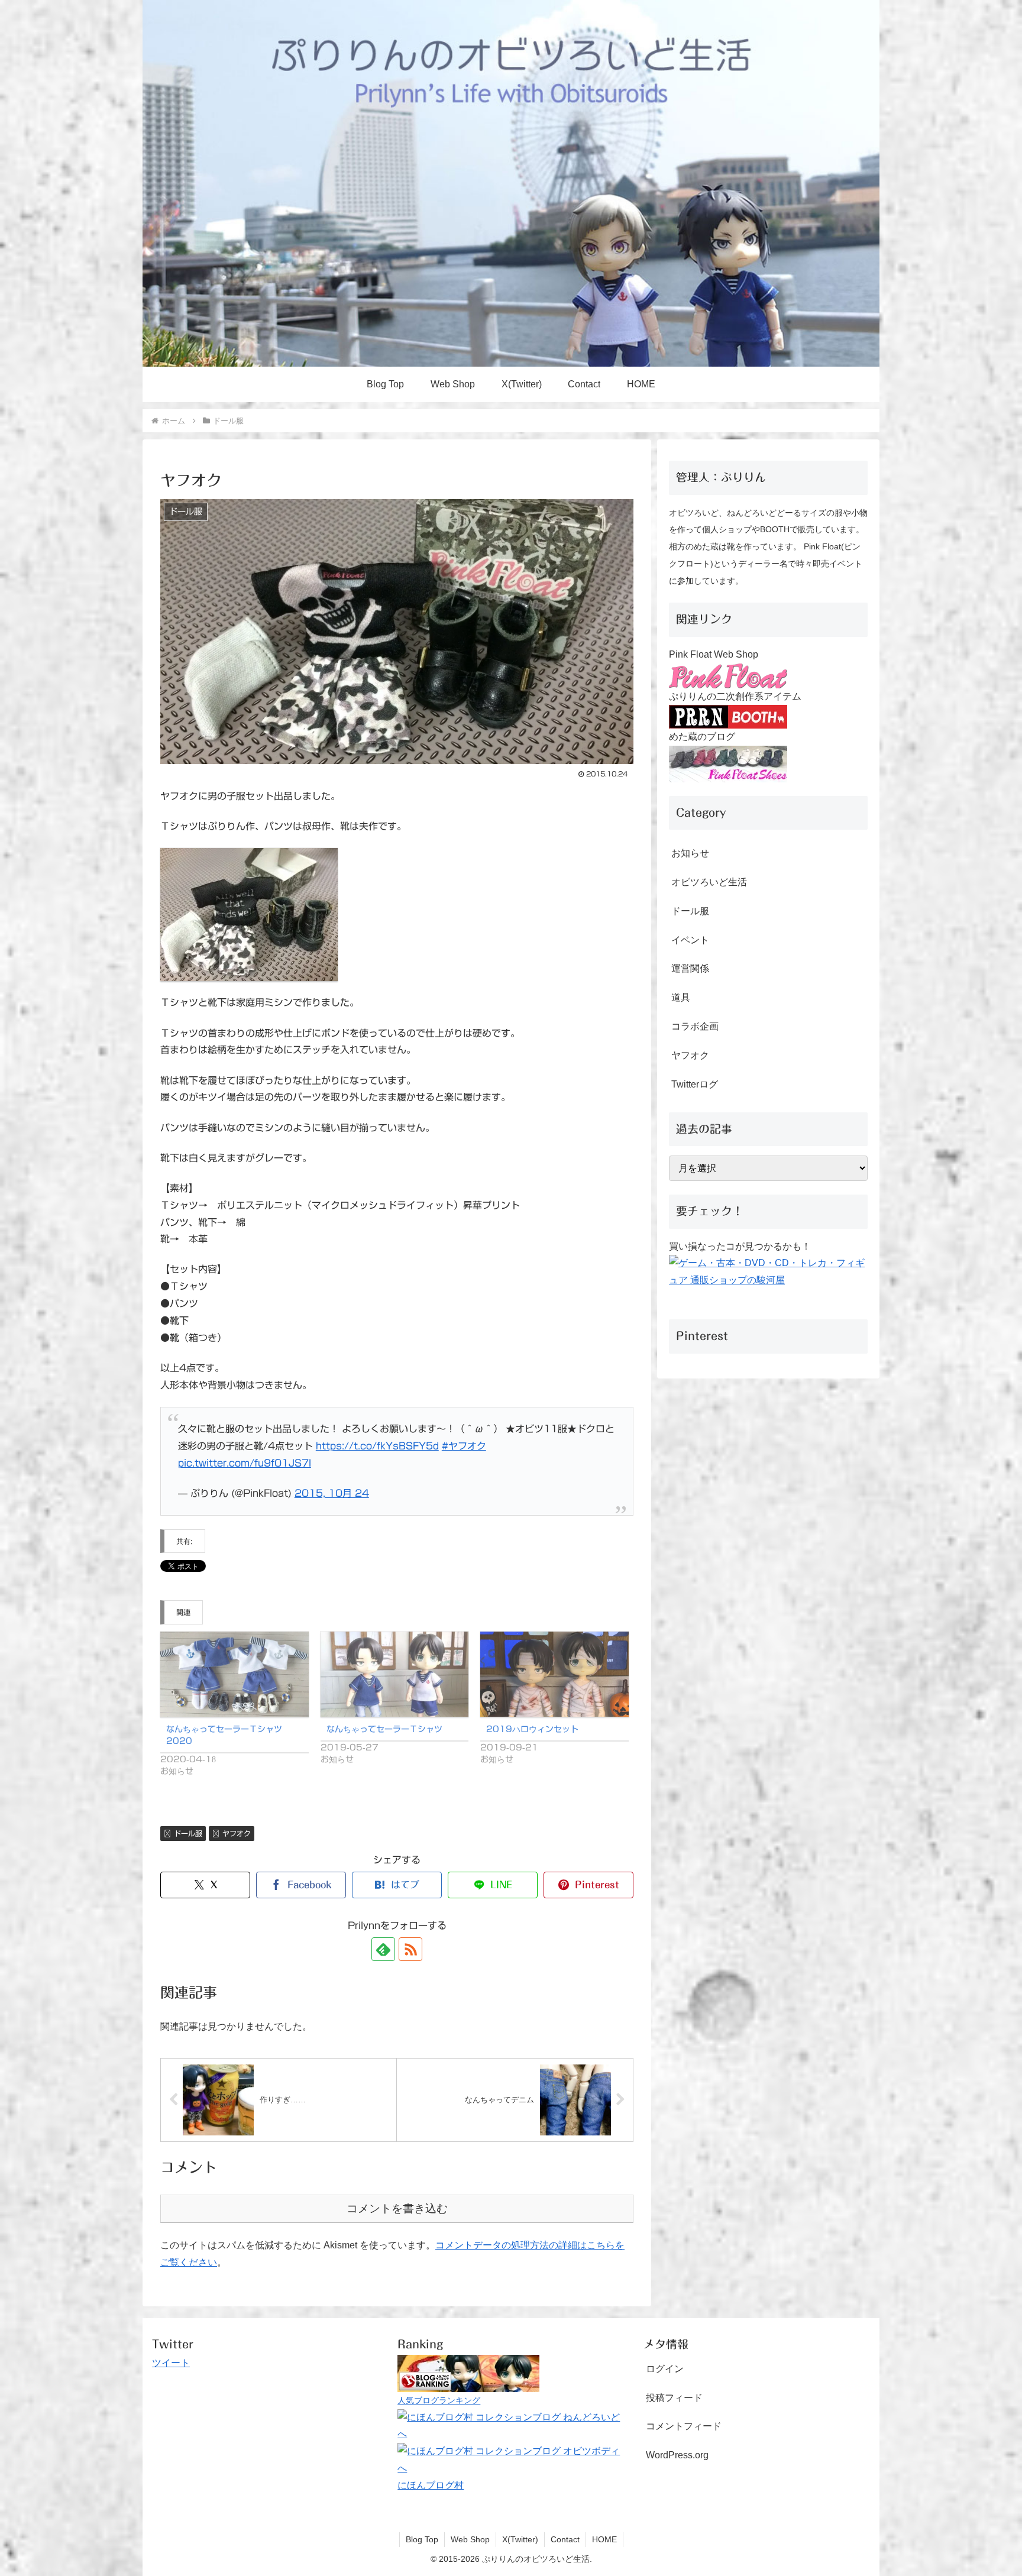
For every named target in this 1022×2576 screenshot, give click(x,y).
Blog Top (422, 2539)
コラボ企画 (695, 1026)
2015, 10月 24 (332, 1493)
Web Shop (470, 2539)
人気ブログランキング (439, 2400)
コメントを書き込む (397, 2208)
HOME (604, 2539)
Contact (565, 2539)
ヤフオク (237, 1833)
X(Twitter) (520, 2539)
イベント (690, 940)
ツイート (171, 2363)
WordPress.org (677, 2455)
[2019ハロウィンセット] (554, 1674)
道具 (681, 997)
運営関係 (690, 968)
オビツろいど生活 (709, 882)
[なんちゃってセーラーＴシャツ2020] (235, 1674)
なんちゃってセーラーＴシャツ (384, 1729)
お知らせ (690, 853)
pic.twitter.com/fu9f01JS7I (245, 1463)
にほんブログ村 (431, 2485)
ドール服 (188, 1833)
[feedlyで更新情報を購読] (383, 1949)
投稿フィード (674, 2398)
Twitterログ (695, 1084)
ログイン (665, 2369)
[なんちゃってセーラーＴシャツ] (395, 1674)
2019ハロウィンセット (532, 1729)
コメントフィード (684, 2426)
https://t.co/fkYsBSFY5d (377, 1446)
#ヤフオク (464, 1446)
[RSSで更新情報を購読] (410, 1949)
